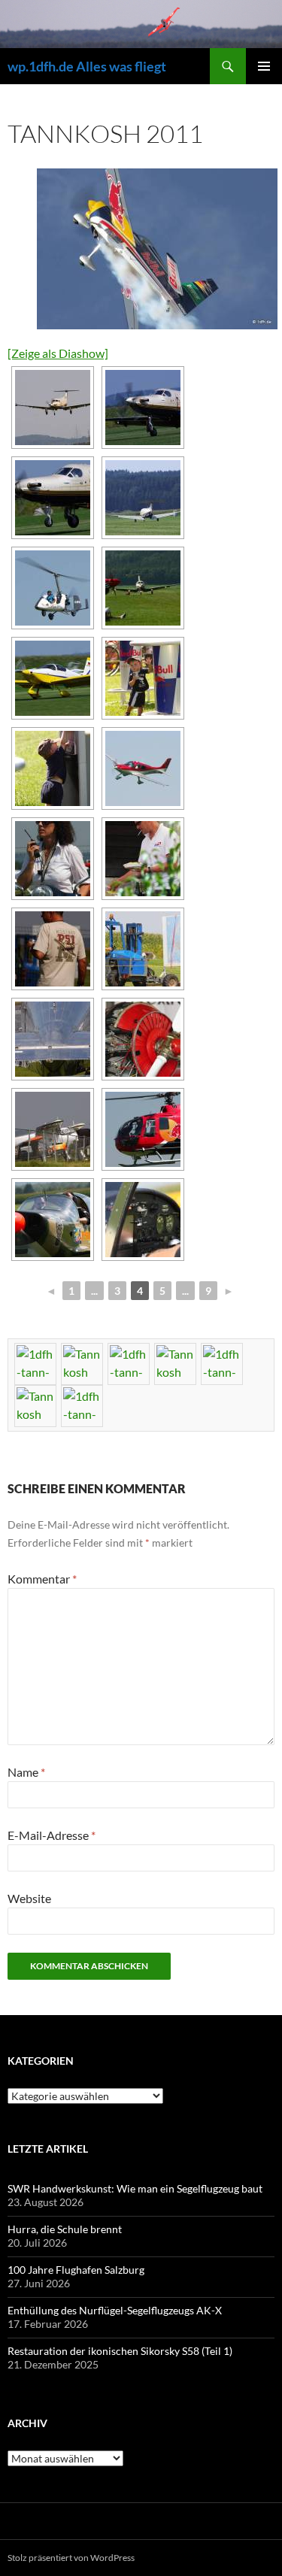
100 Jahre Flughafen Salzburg (76, 2270)
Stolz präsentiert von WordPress (71, 2558)
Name (26, 1772)
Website (29, 1898)
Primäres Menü (264, 66)
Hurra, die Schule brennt (65, 2229)
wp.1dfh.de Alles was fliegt (87, 66)
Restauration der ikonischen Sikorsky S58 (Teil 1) (120, 2351)
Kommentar (42, 1579)
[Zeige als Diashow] (58, 353)
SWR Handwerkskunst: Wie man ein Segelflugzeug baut (135, 2188)
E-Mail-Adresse (52, 1835)
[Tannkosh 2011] (154, 249)
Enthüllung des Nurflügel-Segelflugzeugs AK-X (115, 2310)
